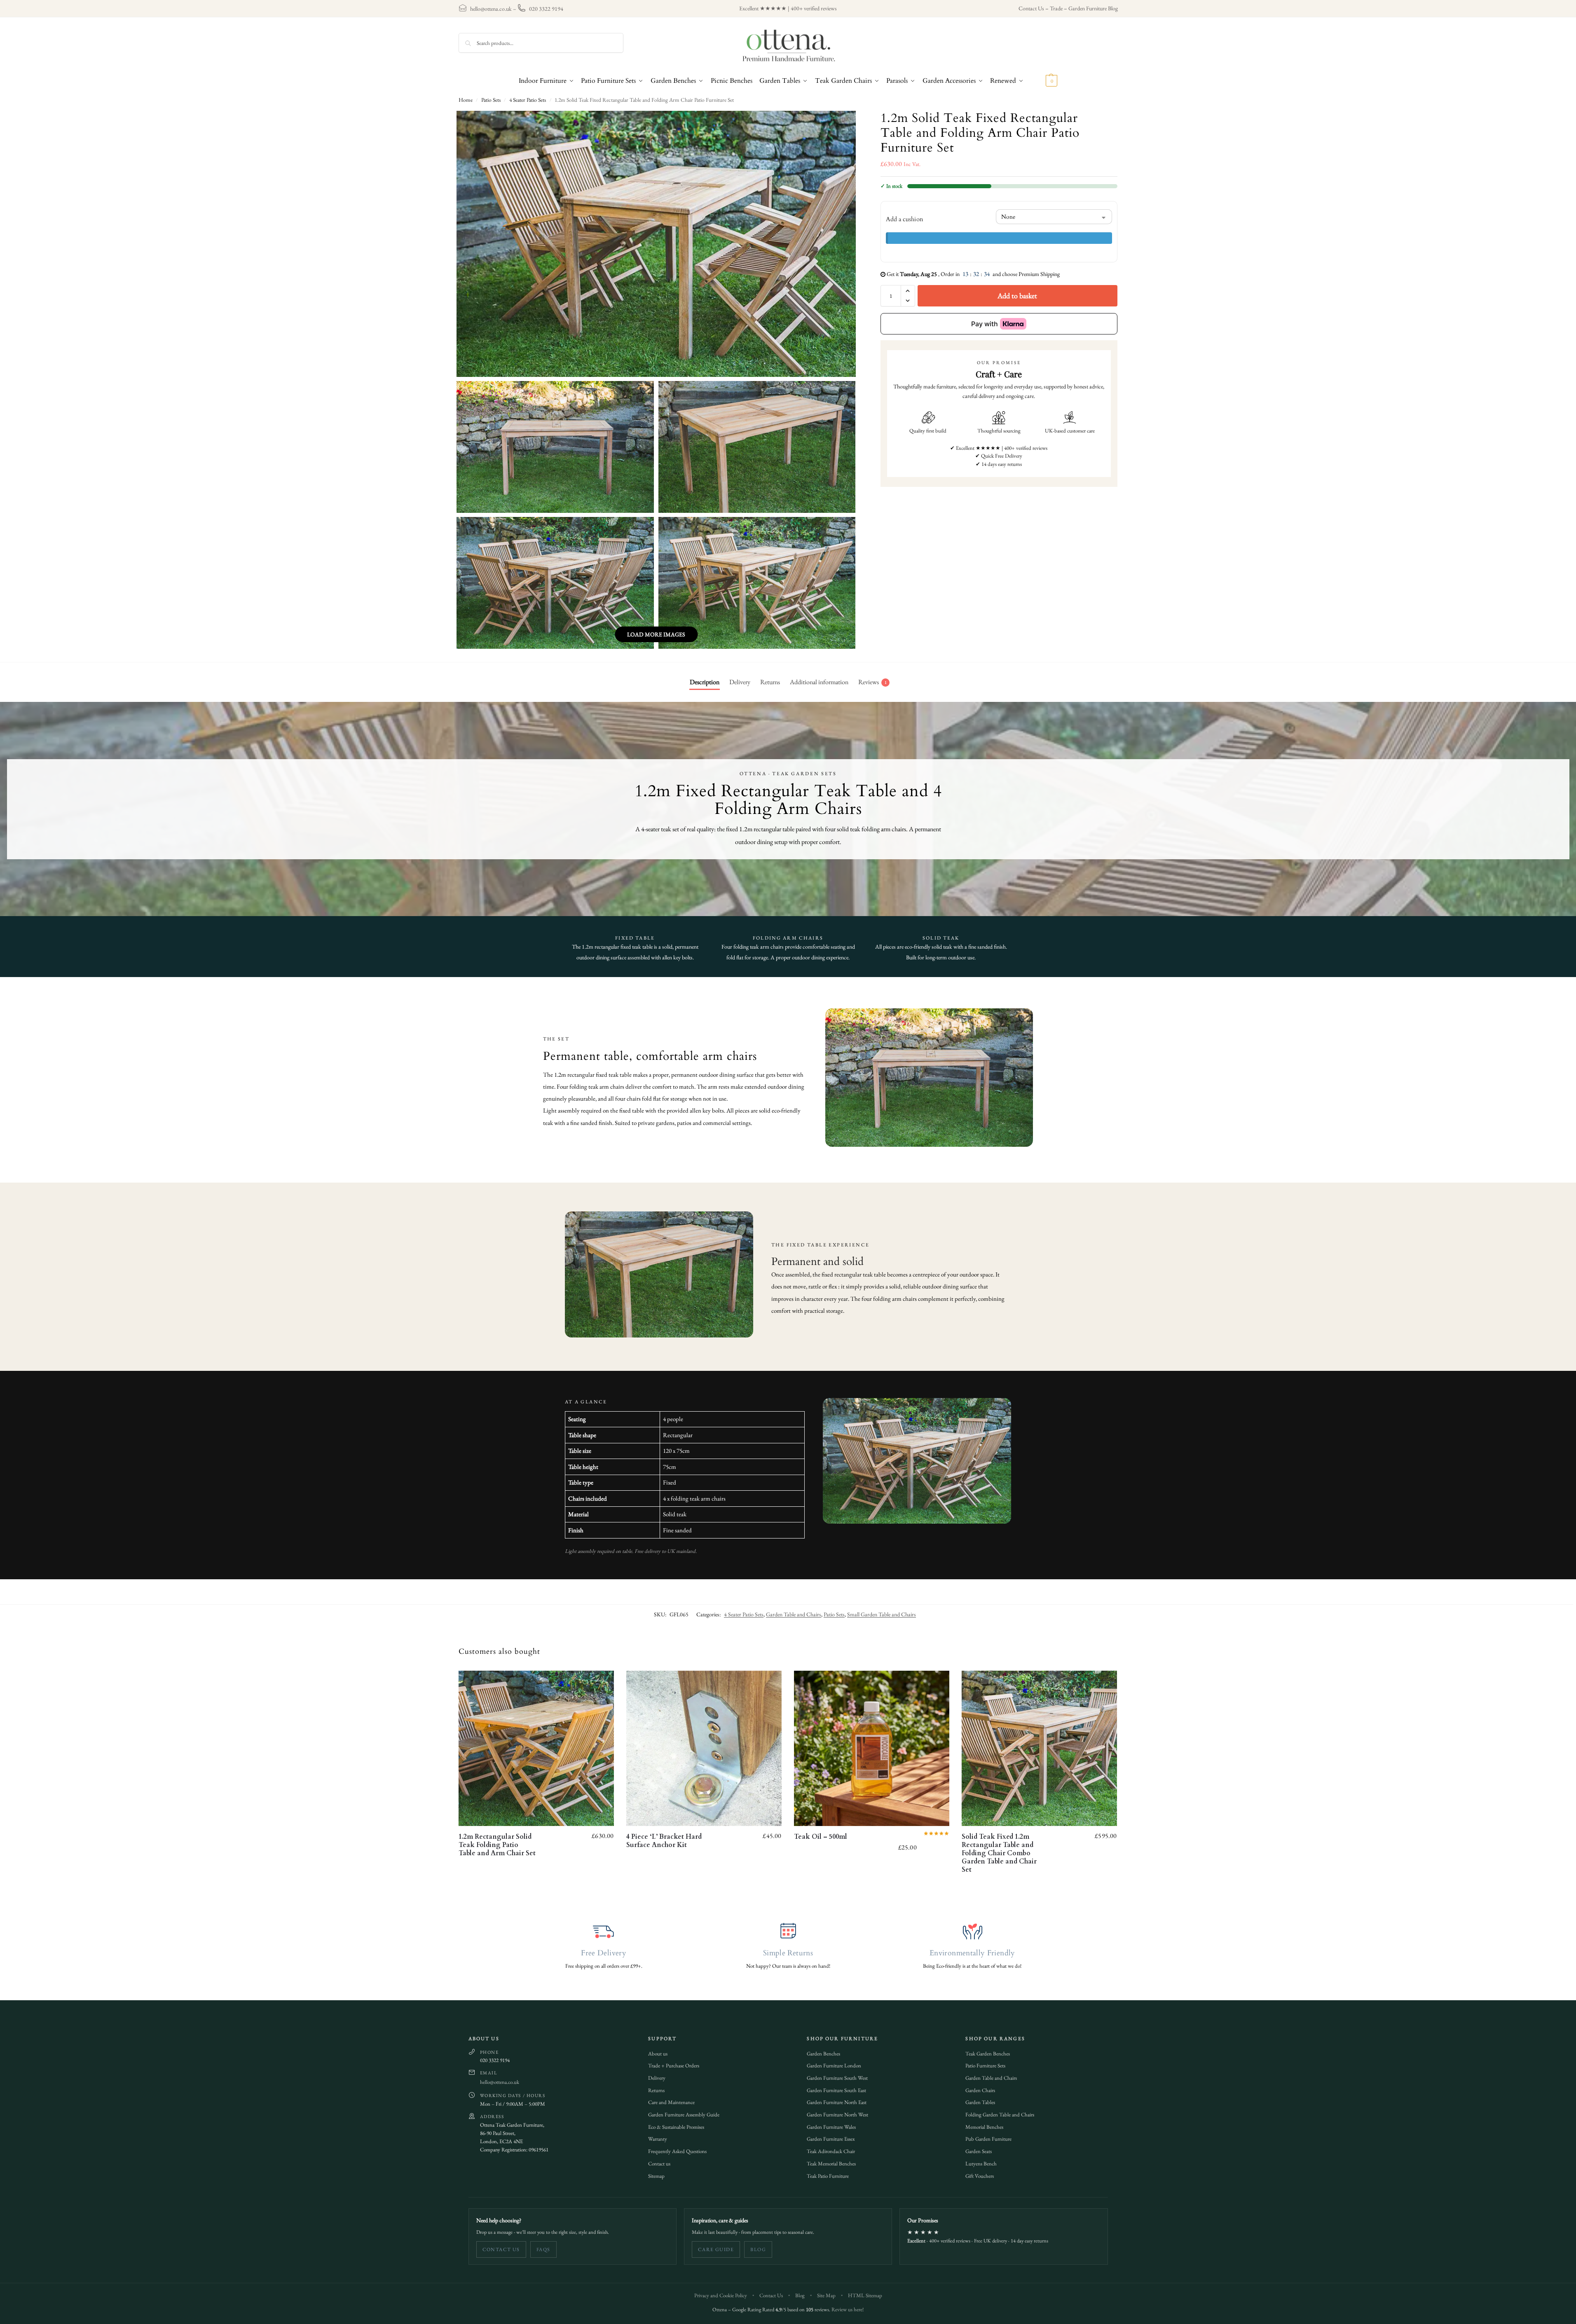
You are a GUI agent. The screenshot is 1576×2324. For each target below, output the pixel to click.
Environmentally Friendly (972, 1953)
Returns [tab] (770, 682)
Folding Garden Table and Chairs (1000, 2115)
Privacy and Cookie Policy (721, 2295)
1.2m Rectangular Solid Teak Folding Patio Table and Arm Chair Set (497, 1845)
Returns (656, 2090)
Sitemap (656, 2176)
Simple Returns (788, 1953)
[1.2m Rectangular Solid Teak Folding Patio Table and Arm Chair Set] (536, 1748)
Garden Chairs (980, 2090)
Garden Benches (823, 2054)
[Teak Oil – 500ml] (872, 1748)
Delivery (657, 2078)
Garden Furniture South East (836, 2090)
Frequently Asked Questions (677, 2151)
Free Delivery (604, 1953)
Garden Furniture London (834, 2066)
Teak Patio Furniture (828, 2176)
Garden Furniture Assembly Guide (684, 2115)
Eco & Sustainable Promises (676, 2127)
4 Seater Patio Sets (528, 100)
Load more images (656, 634)
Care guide (716, 2249)
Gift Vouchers (980, 2176)
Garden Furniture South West (837, 2078)
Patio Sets (491, 100)
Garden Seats (979, 2151)
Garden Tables (980, 2102)
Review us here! (848, 2309)
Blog (758, 2249)
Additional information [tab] (819, 682)
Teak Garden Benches (988, 2054)
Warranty (658, 2139)
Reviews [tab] (872, 682)
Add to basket (1017, 296)
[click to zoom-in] (656, 244)
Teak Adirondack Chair (831, 2151)
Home (466, 100)
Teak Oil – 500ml (821, 1837)
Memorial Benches (984, 2127)
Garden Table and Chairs (794, 1614)
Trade (1056, 8)
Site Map (826, 2295)
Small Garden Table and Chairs (882, 1614)
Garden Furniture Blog (1093, 8)
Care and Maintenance (671, 2102)
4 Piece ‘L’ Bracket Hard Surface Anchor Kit (664, 1841)
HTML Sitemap (865, 2295)
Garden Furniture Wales (831, 2127)
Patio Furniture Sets (985, 2066)
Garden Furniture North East (837, 2102)
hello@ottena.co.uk (491, 9)
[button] (1042, 81)
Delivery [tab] (740, 682)
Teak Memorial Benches (831, 2164)
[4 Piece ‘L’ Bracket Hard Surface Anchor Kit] (704, 1748)
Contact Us (1031, 8)
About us (658, 2054)
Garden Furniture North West (837, 2115)
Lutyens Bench (981, 2164)
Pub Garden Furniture (988, 2139)
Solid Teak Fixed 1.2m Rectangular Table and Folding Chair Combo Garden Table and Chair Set (999, 1853)
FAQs (543, 2249)
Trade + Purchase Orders (674, 2066)
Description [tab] (705, 682)
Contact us (659, 2164)
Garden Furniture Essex (831, 2139)
